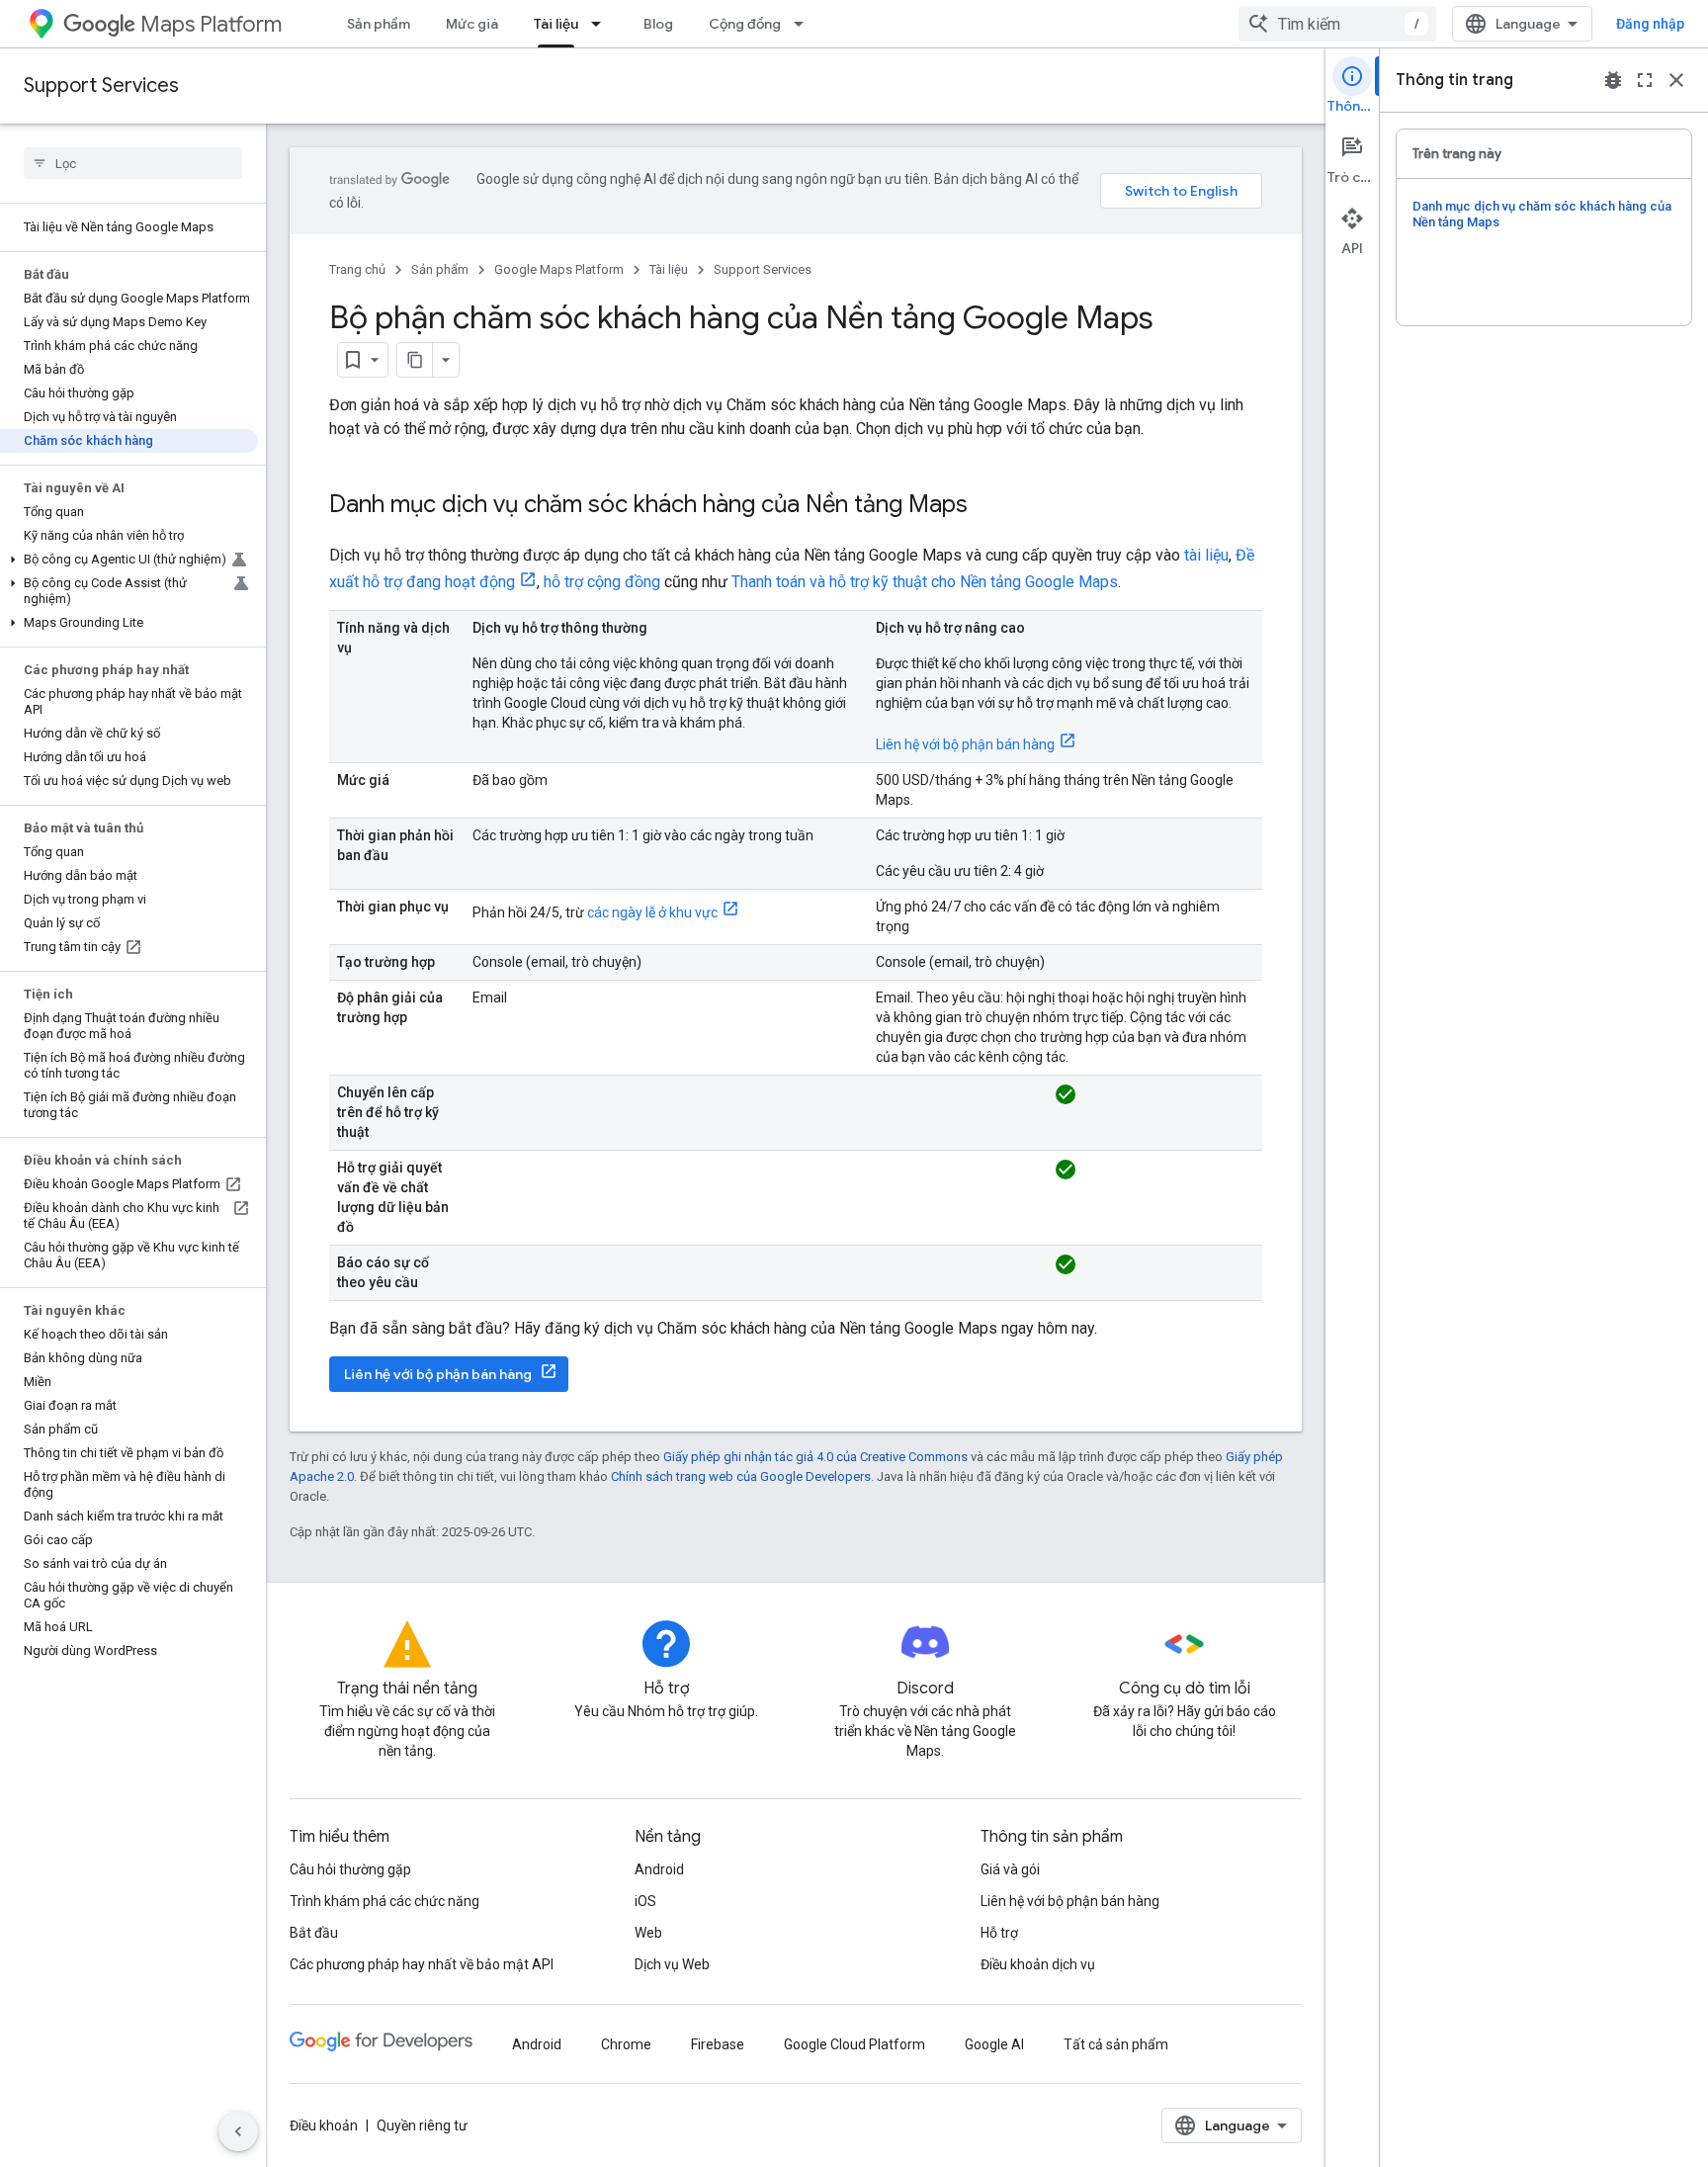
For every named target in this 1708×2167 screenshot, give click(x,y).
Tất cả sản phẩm (1116, 2044)
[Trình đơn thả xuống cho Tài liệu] (602, 24)
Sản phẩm (379, 24)
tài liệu (1206, 555)
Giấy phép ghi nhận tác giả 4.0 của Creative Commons (815, 1457)
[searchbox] (133, 163)
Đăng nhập (1650, 24)
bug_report (1613, 80)
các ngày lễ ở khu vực (652, 912)
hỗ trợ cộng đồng (602, 582)
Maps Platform (211, 24)
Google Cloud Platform (854, 2044)
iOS (645, 1901)
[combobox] (1337, 24)
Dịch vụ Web (672, 1964)
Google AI (994, 2044)
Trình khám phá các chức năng (384, 1901)
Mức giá (472, 24)
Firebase (718, 2044)
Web (648, 1933)
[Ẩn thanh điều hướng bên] (238, 2131)
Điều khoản (324, 2125)
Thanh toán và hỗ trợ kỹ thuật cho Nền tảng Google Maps (925, 582)
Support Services (101, 86)
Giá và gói (1010, 1869)
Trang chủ (357, 269)
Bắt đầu (314, 1933)
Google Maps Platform (559, 269)
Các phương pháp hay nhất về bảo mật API (422, 1964)
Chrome (626, 2044)
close (1676, 80)
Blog (658, 24)
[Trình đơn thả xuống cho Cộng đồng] (805, 24)
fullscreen (1645, 80)
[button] (129, 560)
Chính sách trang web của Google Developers (741, 1476)
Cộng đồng (745, 24)
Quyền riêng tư (422, 2125)
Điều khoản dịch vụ (1038, 1964)
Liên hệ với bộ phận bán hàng (965, 744)
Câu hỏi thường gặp (350, 1869)
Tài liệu (556, 24)
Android (659, 1869)
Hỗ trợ (999, 1933)
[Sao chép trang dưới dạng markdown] (415, 360)
